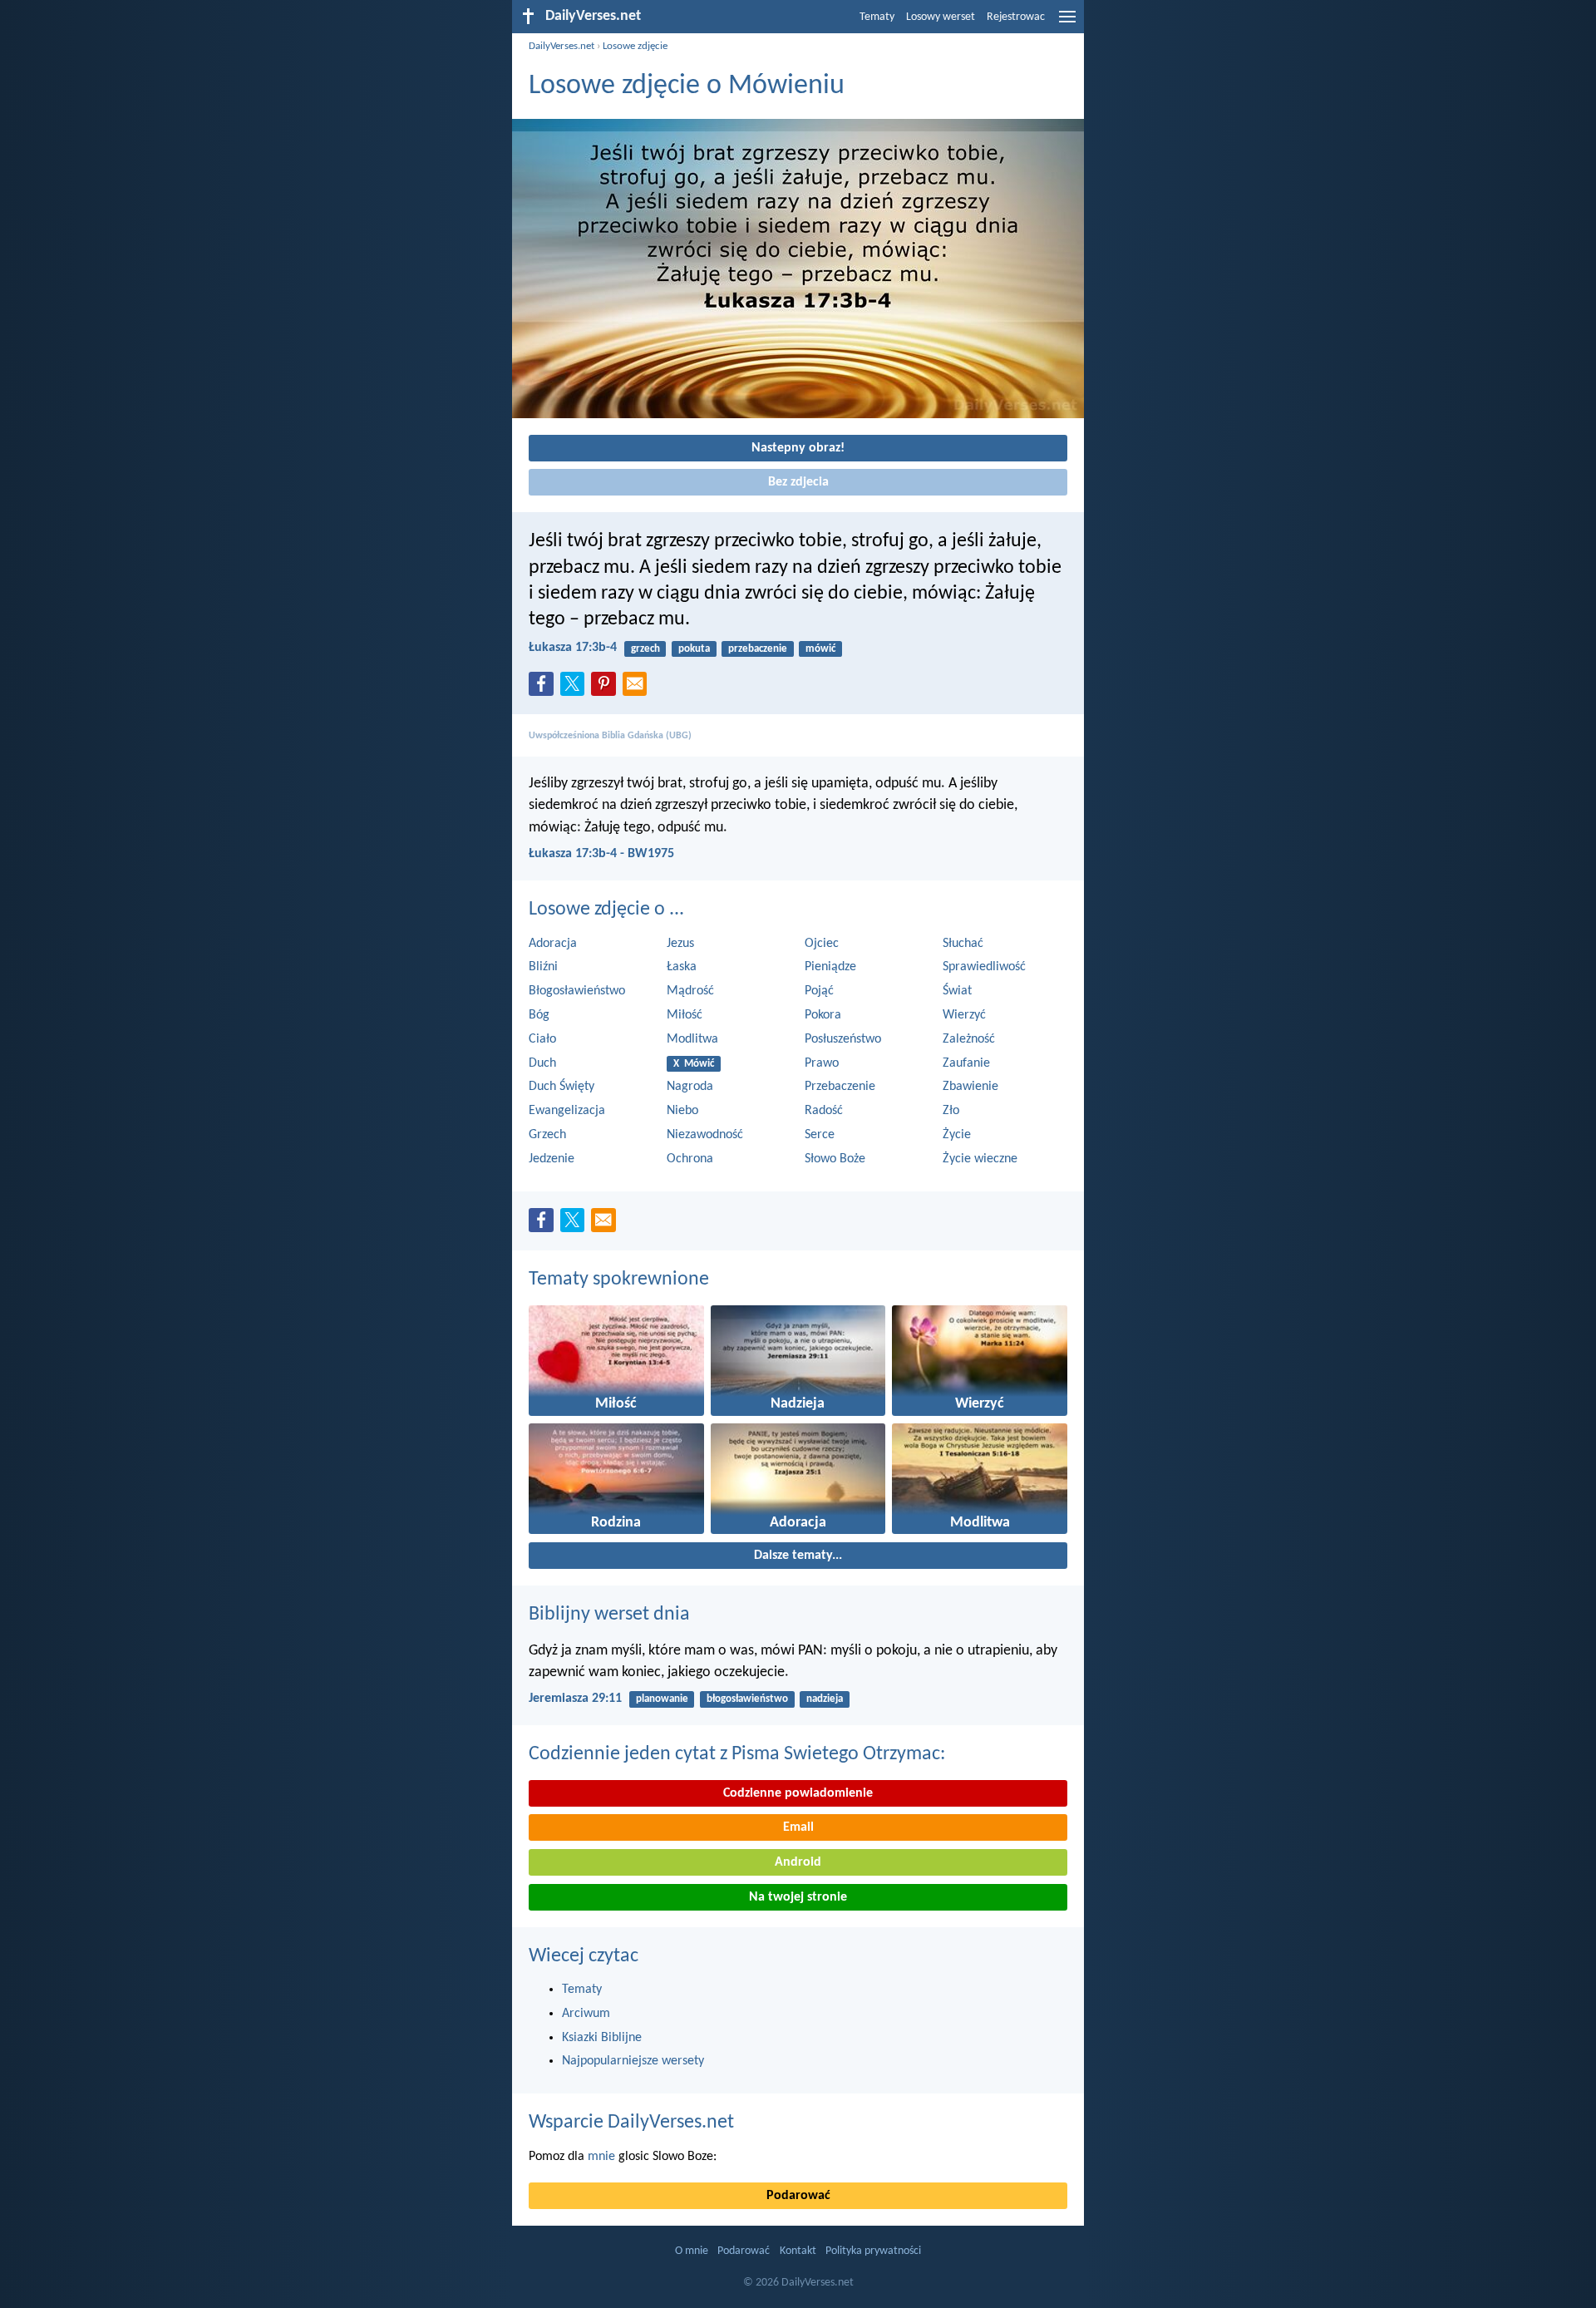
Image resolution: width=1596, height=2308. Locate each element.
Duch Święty (562, 1087)
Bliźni (543, 967)
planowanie (662, 1699)
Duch (542, 1063)
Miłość (685, 1015)
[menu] (1067, 23)
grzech (645, 649)
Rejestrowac (1016, 17)
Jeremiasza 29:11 (575, 1699)
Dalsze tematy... (798, 1556)
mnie (601, 2157)
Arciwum (586, 2014)
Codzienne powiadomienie (798, 1793)
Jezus (680, 944)
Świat (957, 991)
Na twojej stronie (798, 1897)
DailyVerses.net (562, 46)
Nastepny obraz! (798, 448)
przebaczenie (758, 649)
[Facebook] (544, 688)
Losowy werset (941, 17)
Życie (957, 1135)
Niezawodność (705, 1135)
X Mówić (694, 1064)
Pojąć (819, 991)
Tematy (877, 17)
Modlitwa (692, 1039)
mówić (820, 649)
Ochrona (690, 1159)
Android (798, 1862)
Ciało (542, 1039)
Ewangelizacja (567, 1111)
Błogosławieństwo (577, 991)
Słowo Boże (835, 1159)
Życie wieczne (980, 1159)
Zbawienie (970, 1087)
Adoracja (553, 944)
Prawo (822, 1063)
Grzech (547, 1135)
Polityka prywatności (873, 2251)
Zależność (969, 1039)
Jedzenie (552, 1159)
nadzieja (825, 1699)
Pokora (823, 1015)
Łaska (682, 967)
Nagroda (690, 1087)
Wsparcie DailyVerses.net (631, 2123)
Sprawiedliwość (984, 967)
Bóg (539, 1015)
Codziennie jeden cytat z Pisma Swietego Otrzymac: (737, 1754)
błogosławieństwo (747, 1699)
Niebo (682, 1111)
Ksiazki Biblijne (602, 2038)
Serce (820, 1135)
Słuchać (963, 944)
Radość (824, 1111)
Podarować (798, 2196)
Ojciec (822, 944)
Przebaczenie (840, 1087)
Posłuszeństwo (843, 1039)
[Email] (638, 688)
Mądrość (690, 991)
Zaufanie (966, 1063)
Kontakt (798, 2251)
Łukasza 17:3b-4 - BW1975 (601, 854)
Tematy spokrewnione (619, 1280)
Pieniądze (830, 967)
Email (798, 1827)
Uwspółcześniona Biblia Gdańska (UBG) (610, 736)
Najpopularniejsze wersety (633, 2061)
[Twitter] (576, 688)
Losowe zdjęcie (635, 46)
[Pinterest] (607, 688)
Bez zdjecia (798, 482)
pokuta (694, 649)
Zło (951, 1111)
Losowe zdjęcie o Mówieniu (687, 86)
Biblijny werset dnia (609, 1615)
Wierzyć (964, 1015)
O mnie (692, 2251)
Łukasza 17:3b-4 (573, 648)
